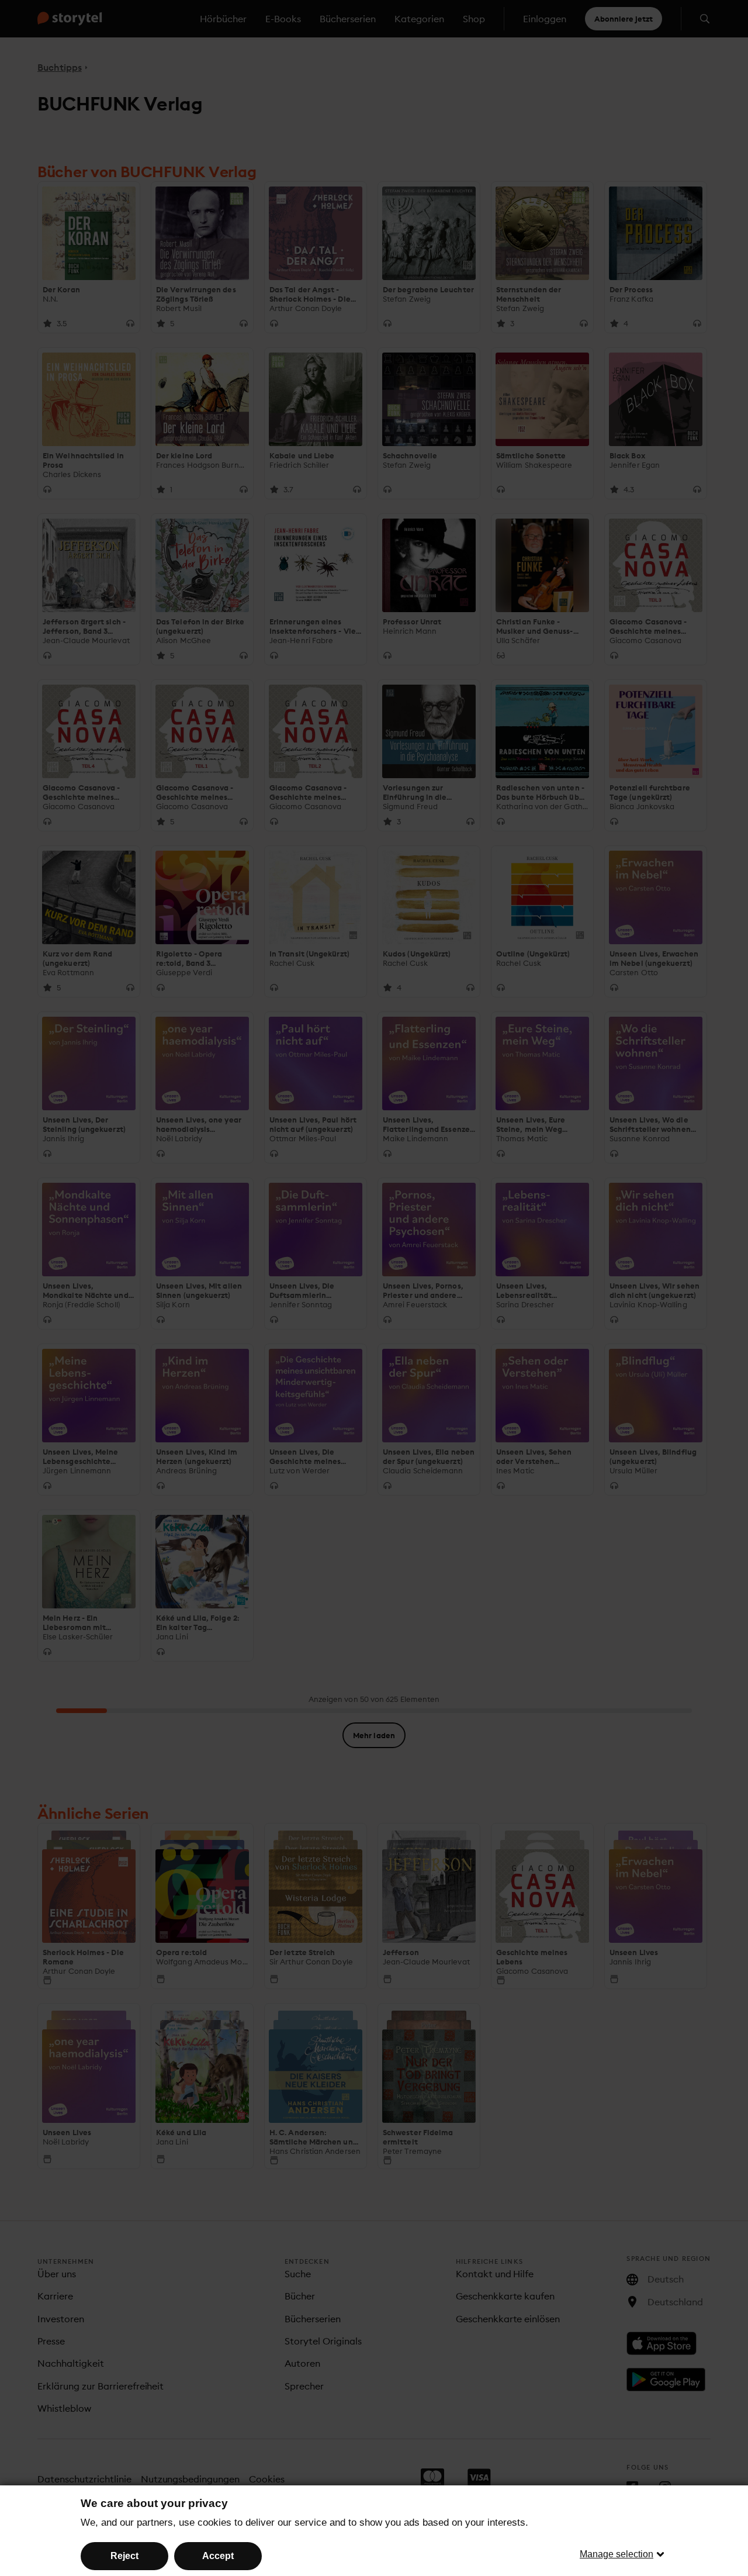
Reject (124, 2556)
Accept (218, 2556)
